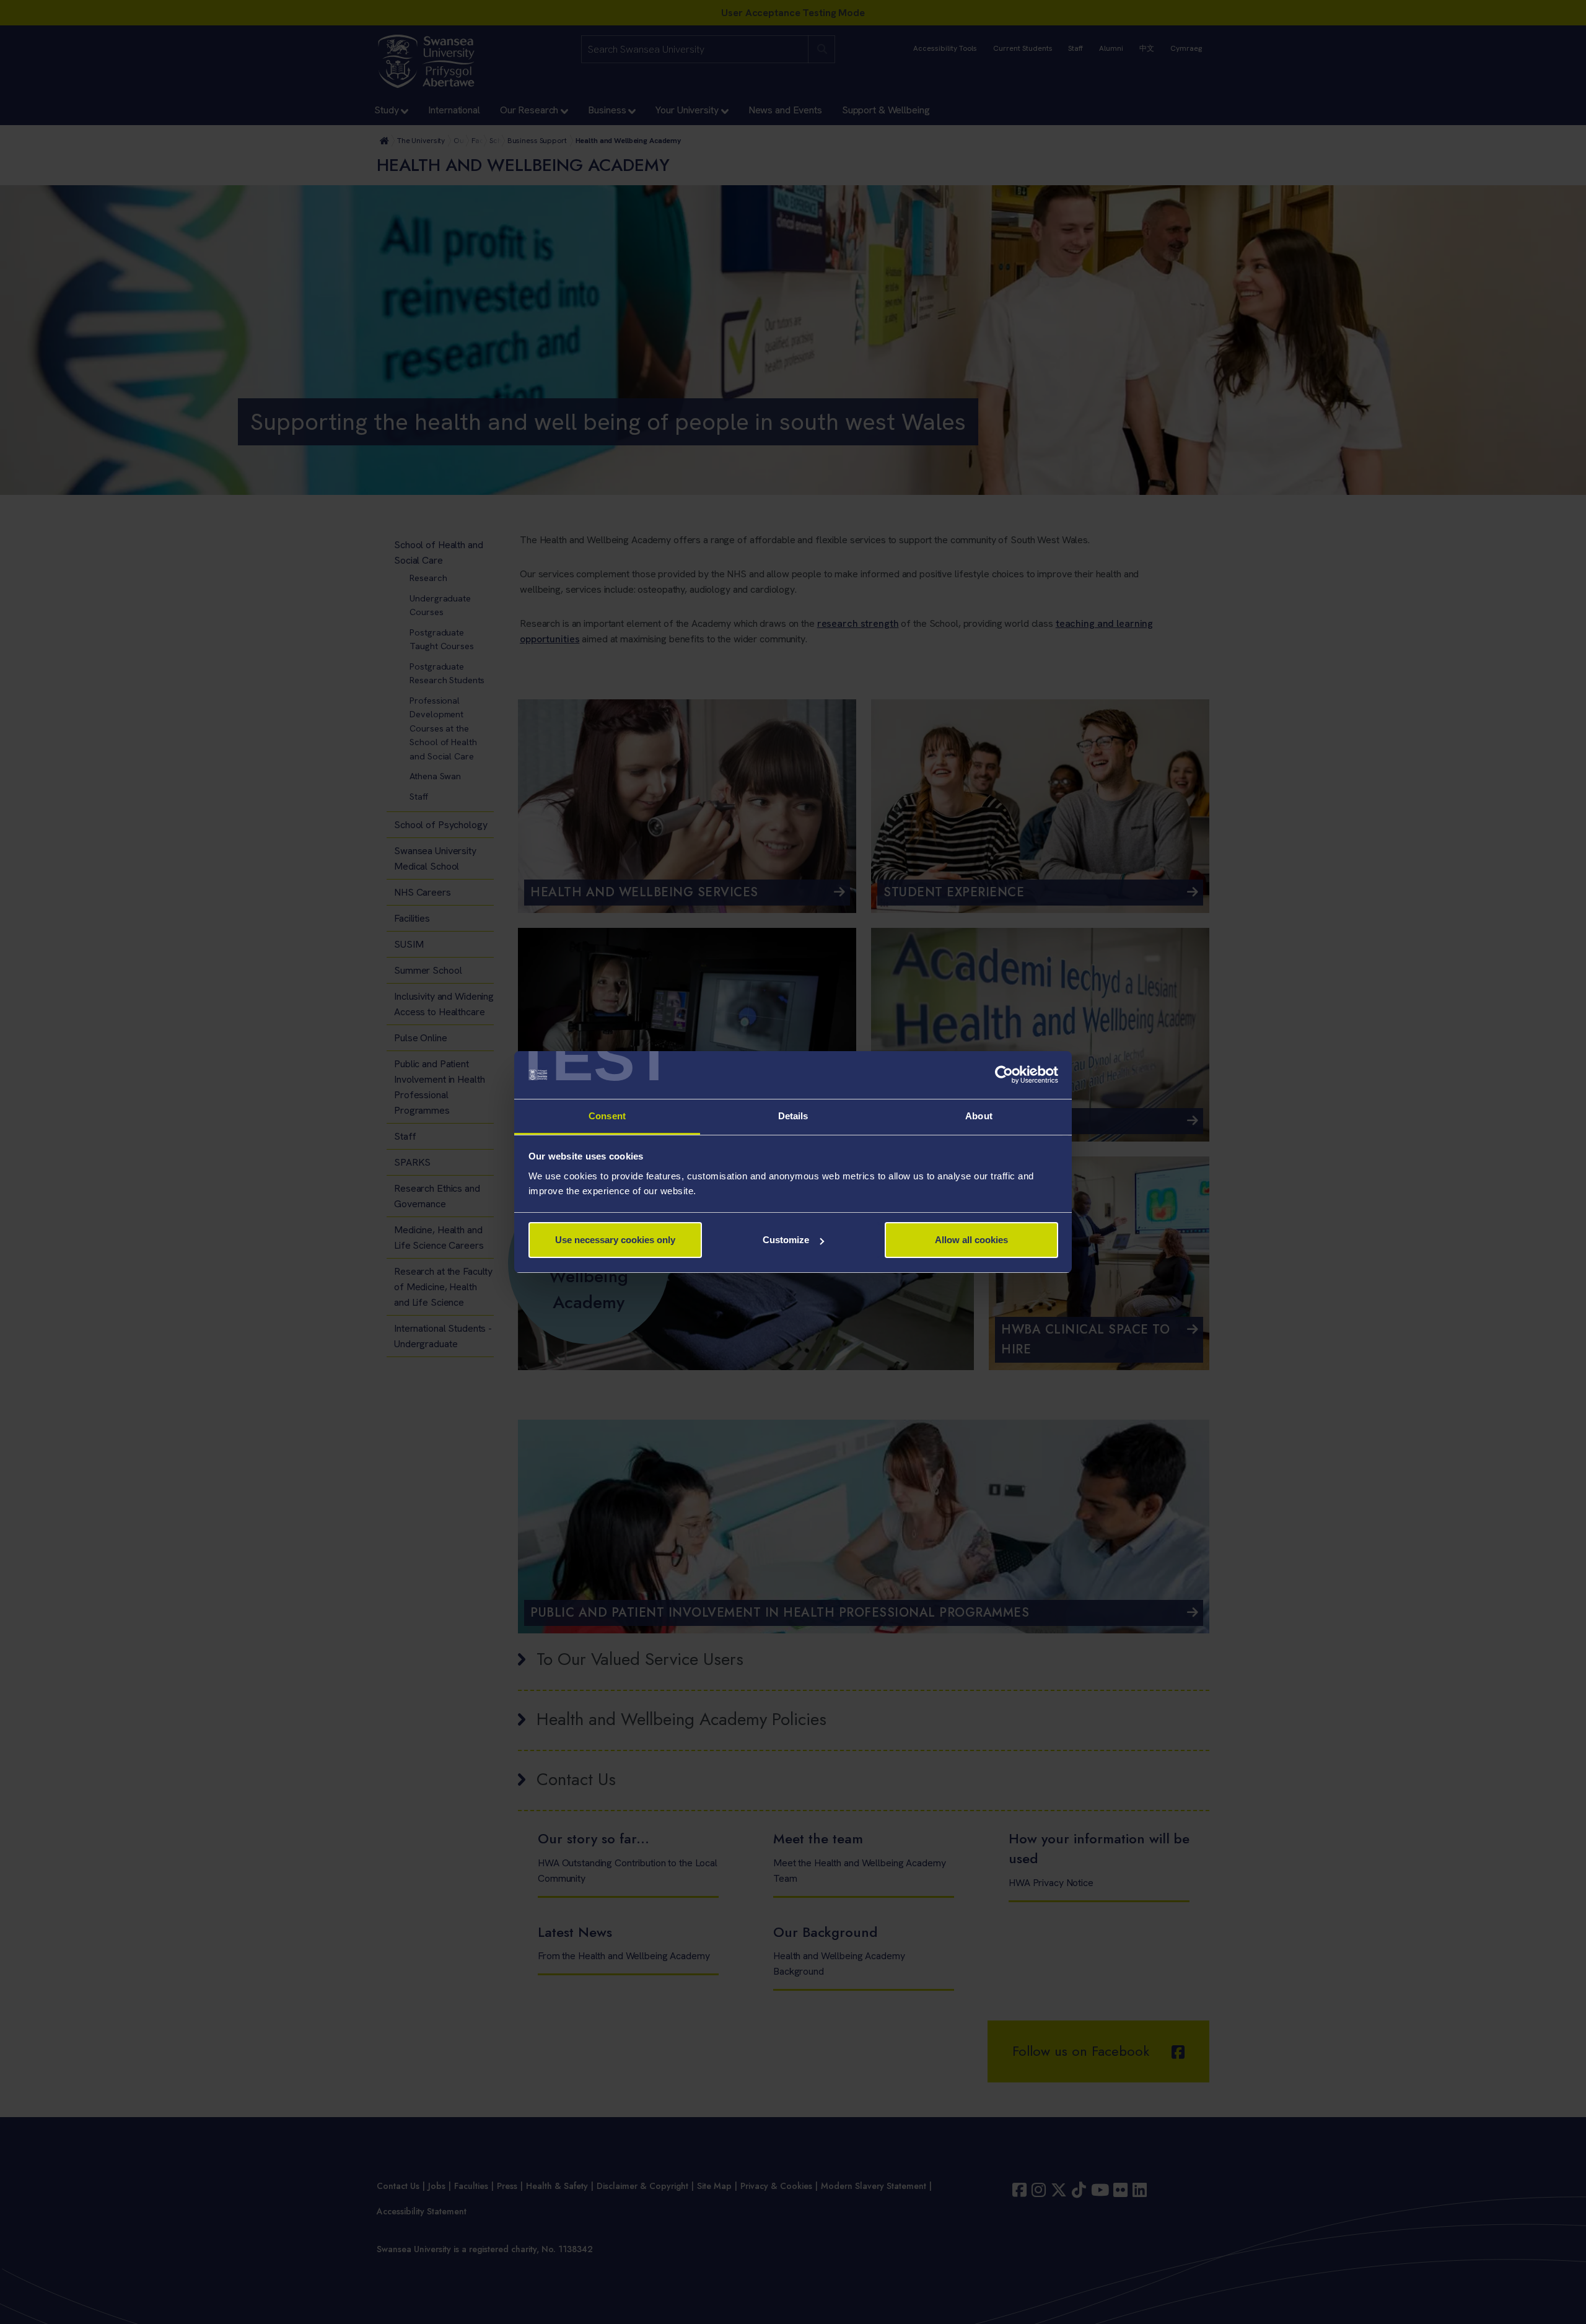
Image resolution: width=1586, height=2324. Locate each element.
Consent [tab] (607, 1116)
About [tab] (979, 1116)
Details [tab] (793, 1116)
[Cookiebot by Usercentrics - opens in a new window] (1004, 1075)
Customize (786, 1240)
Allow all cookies (971, 1240)
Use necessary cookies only (615, 1240)
